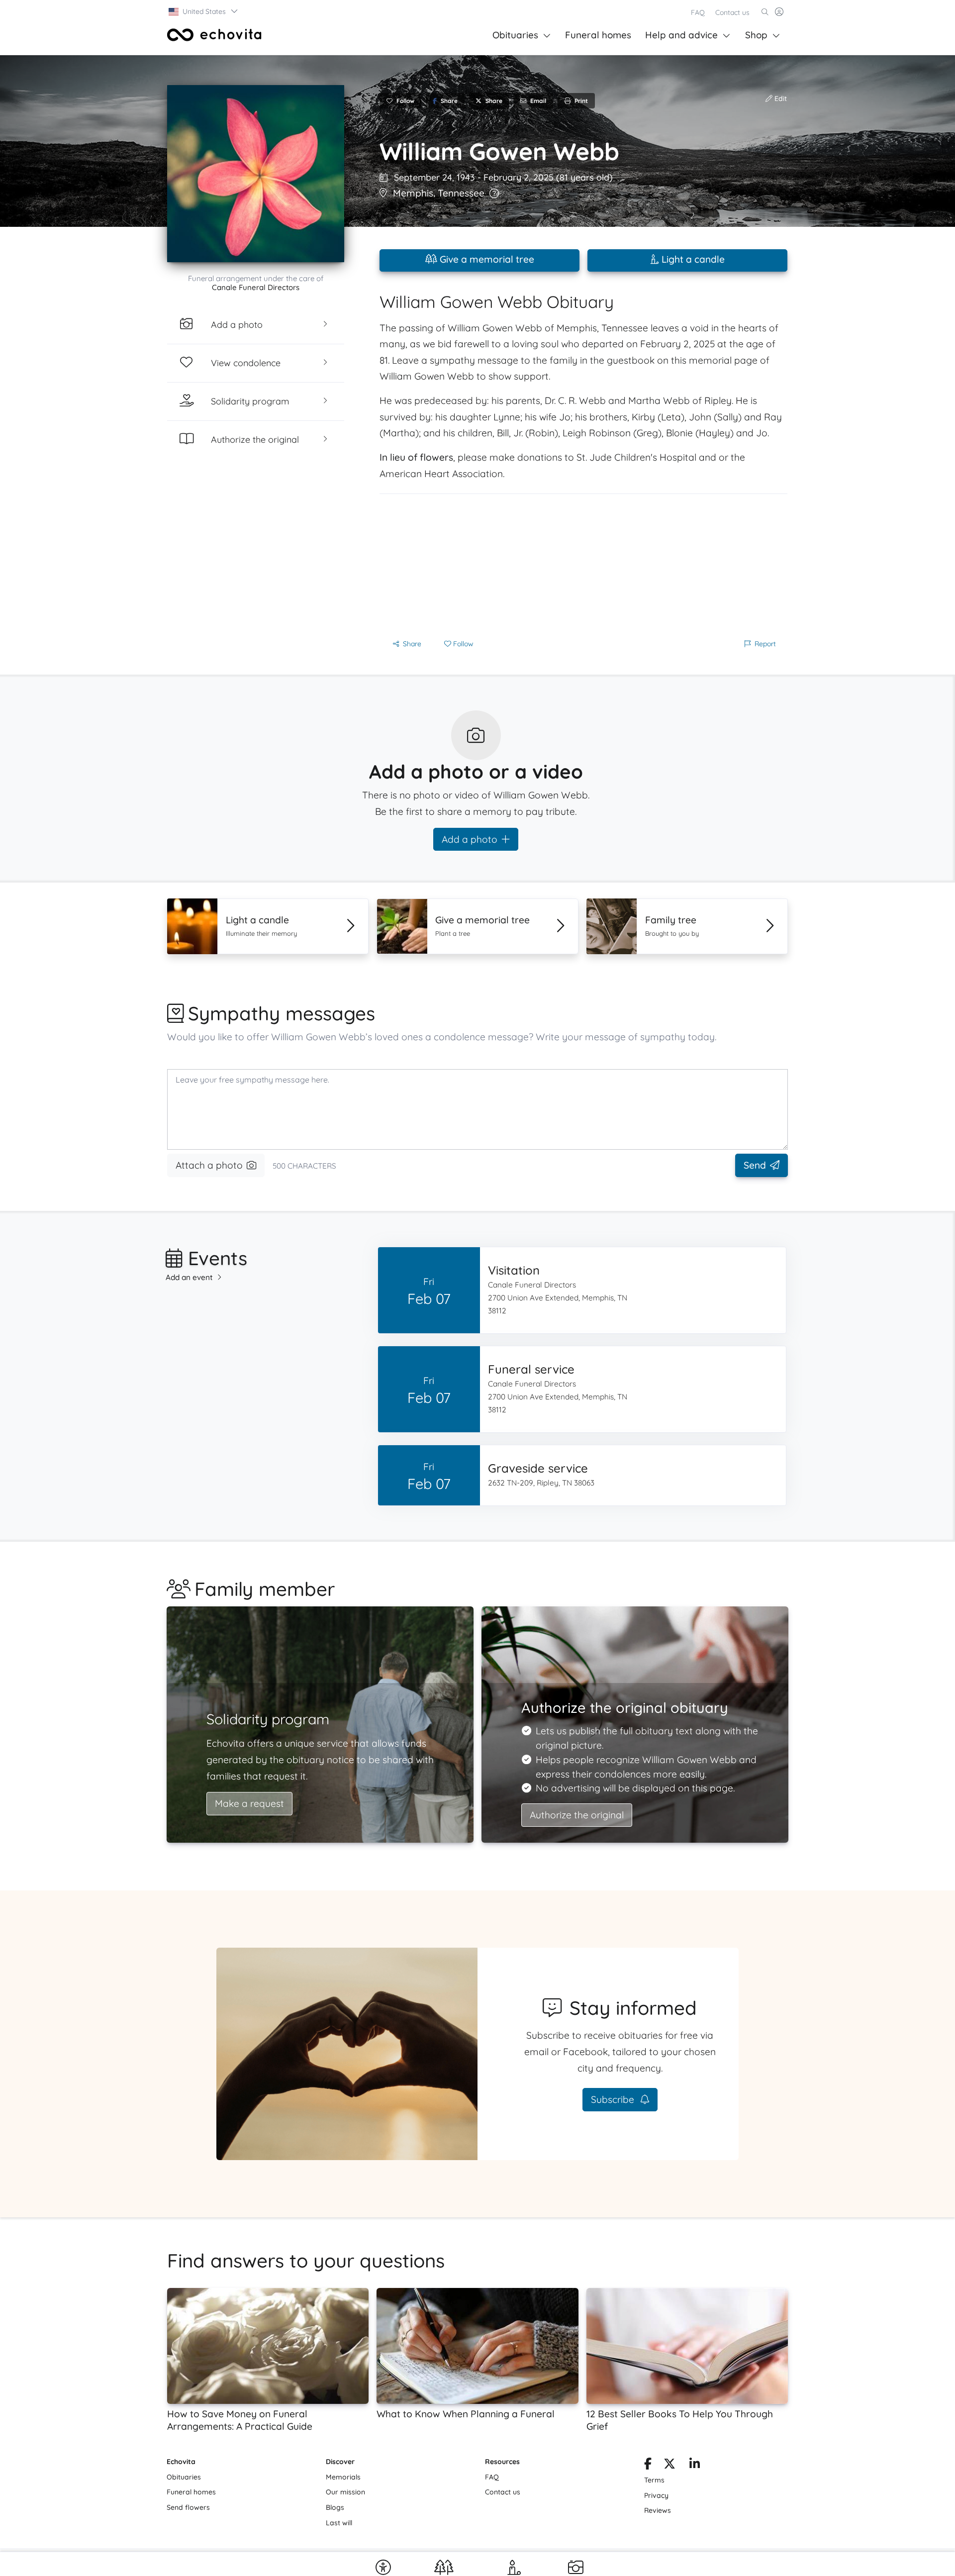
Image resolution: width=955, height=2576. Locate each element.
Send (755, 1165)
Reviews (658, 2510)
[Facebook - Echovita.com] (648, 2466)
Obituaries (515, 35)
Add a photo (470, 839)
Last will (339, 2523)
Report (765, 644)
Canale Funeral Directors (256, 287)
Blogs (335, 2507)
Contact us (732, 12)
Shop (756, 35)
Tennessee (461, 193)
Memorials (343, 2477)
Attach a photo (209, 1165)
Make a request (249, 1803)
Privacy (656, 2495)
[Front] (214, 35)
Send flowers (188, 2507)
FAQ (698, 12)
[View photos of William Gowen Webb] (256, 174)
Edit (780, 99)
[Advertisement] (583, 564)
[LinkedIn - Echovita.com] (695, 2466)
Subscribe (614, 2099)
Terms (654, 2480)
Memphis (413, 193)
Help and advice (681, 35)
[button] (204, 11)
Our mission (345, 2492)
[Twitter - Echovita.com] (669, 2466)
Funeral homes (598, 35)
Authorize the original (577, 1815)
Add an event (189, 1277)
